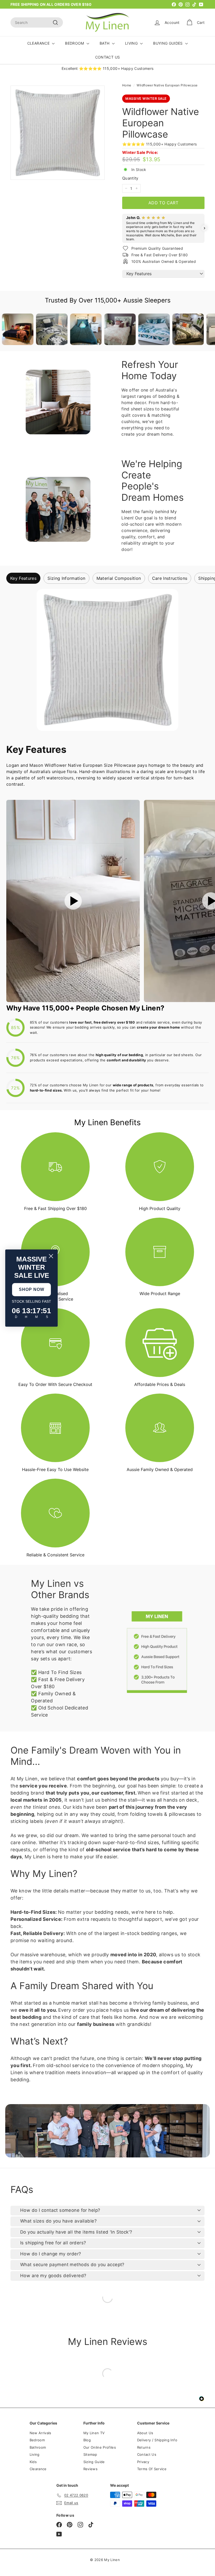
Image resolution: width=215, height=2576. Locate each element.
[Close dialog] (51, 1256)
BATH (105, 43)
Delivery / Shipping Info (157, 2440)
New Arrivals (41, 2433)
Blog (87, 2440)
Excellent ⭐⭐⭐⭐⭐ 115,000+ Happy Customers (108, 68)
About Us (145, 2433)
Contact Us (147, 2454)
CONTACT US (108, 57)
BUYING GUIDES (168, 43)
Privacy (143, 2462)
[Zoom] (58, 133)
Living (35, 2454)
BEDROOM (75, 43)
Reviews (90, 2469)
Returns (144, 2447)
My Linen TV (94, 2433)
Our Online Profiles (100, 2447)
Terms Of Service (152, 2469)
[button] (122, 228)
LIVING (132, 43)
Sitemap (90, 2454)
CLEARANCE (39, 43)
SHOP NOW (32, 1289)
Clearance (38, 2469)
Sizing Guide (94, 2462)
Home (127, 85)
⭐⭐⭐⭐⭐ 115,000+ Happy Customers (160, 144)
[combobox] (37, 22)
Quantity (130, 178)
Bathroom (38, 2447)
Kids (33, 2462)
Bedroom (37, 2440)
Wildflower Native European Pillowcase (167, 85)
